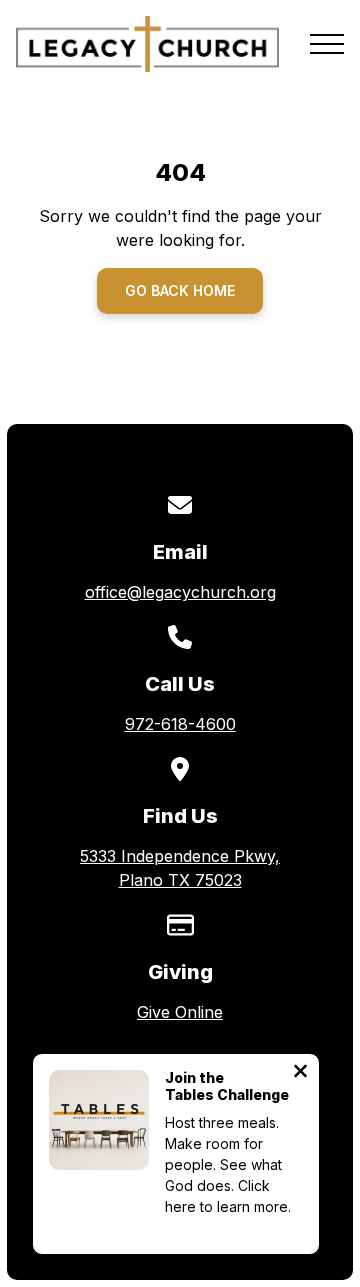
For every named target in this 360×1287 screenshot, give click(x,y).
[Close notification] (300, 1073)
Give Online (180, 1012)
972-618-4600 (180, 724)
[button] (327, 44)
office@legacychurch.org (180, 592)
